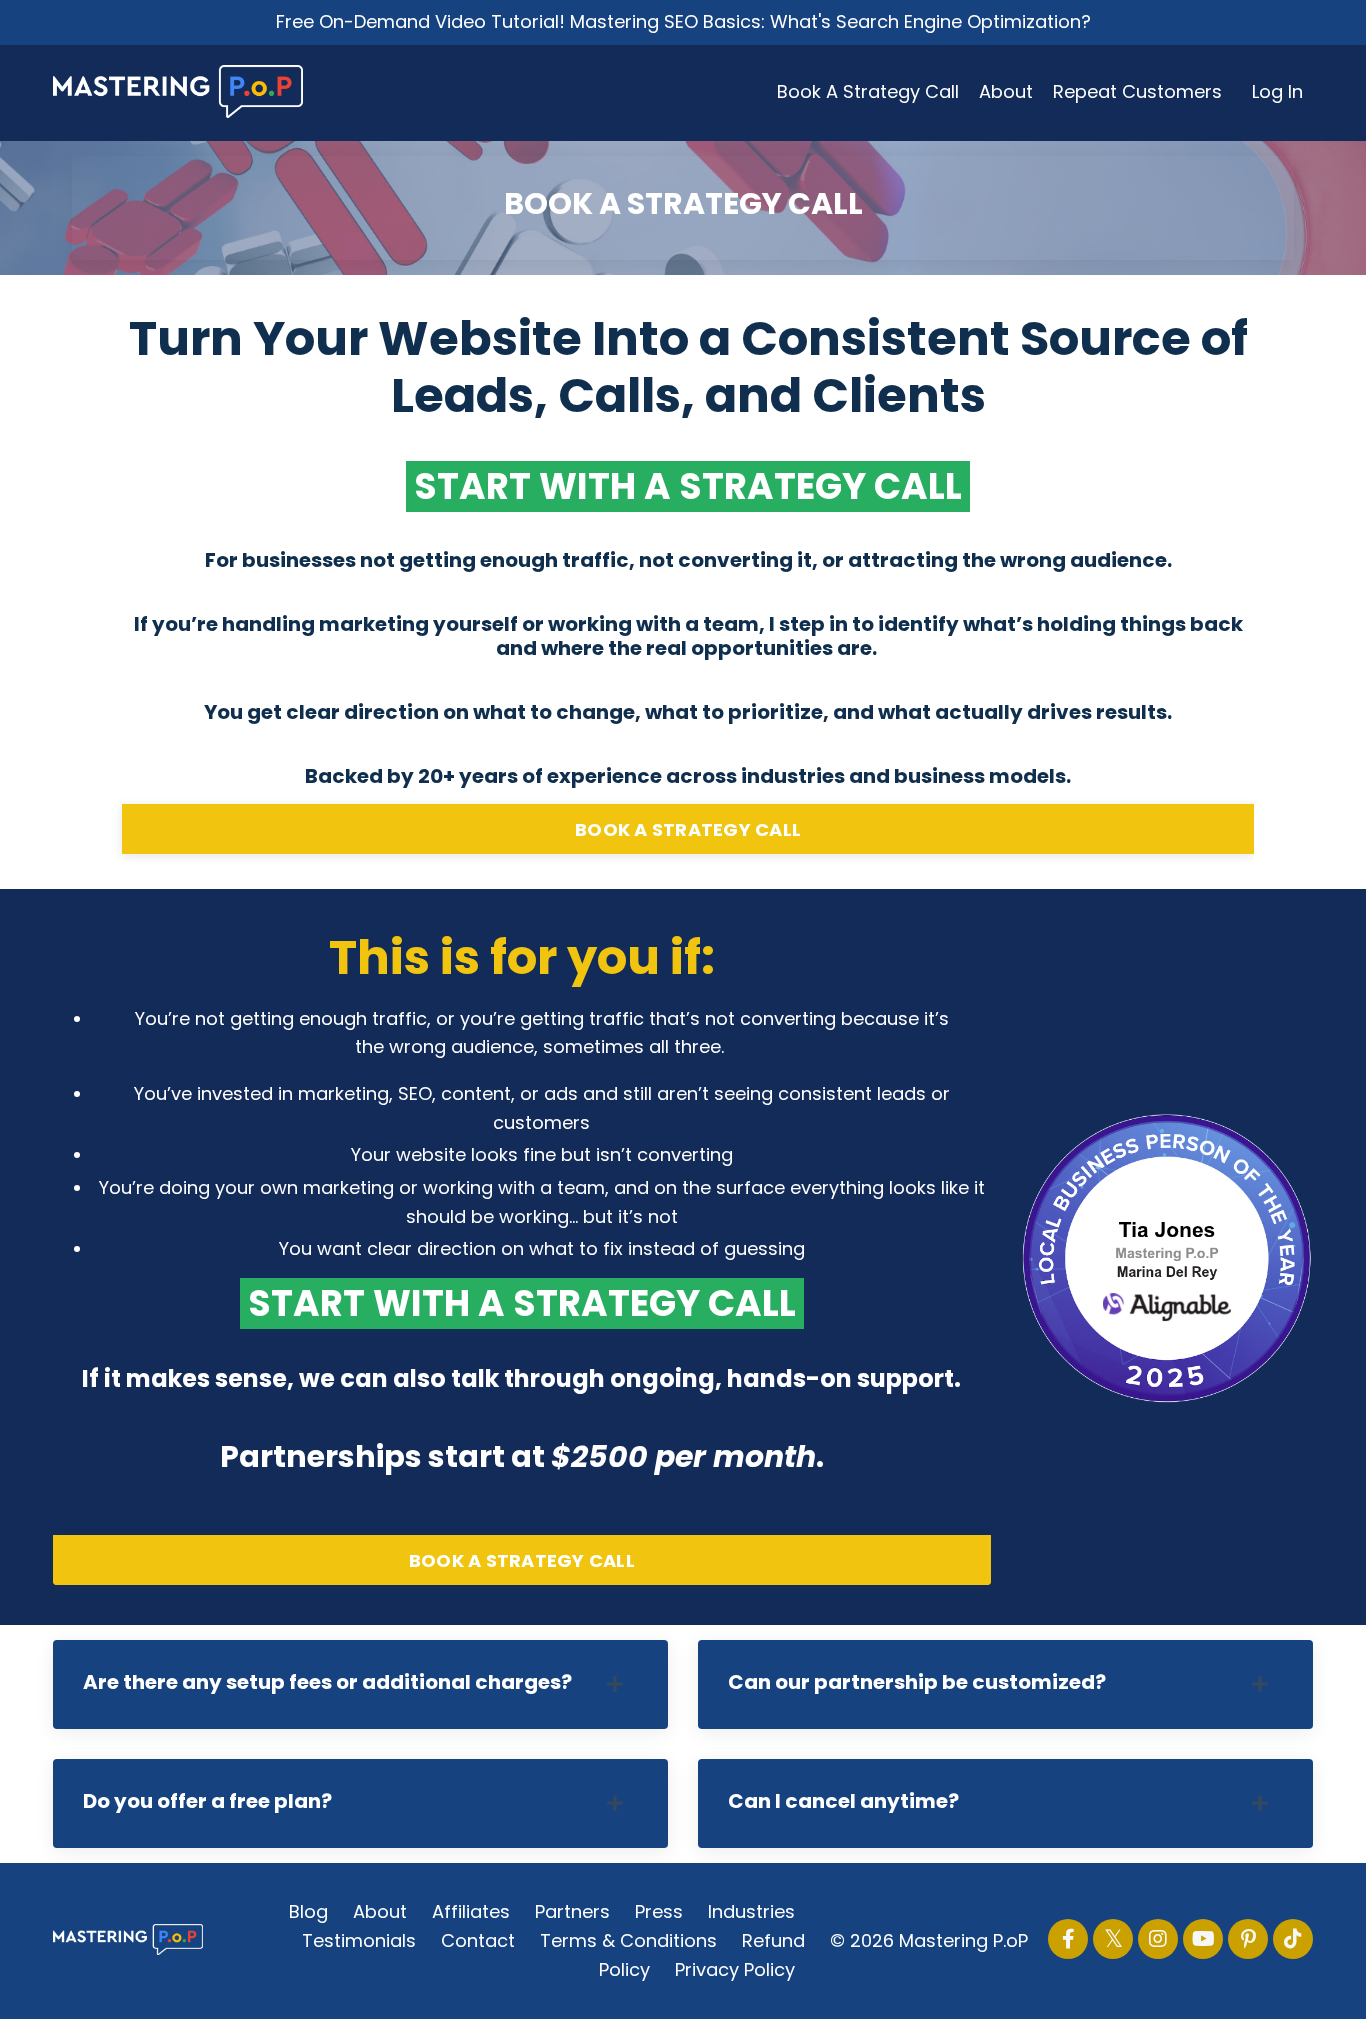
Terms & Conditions (628, 1940)
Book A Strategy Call (868, 91)
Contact (478, 1940)
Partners (572, 1911)
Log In (1277, 91)
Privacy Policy (735, 1969)
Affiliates (471, 1911)
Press (659, 1911)
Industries (751, 1911)
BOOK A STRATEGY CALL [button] (688, 829)
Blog (308, 1911)
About (1006, 91)
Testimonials (359, 1940)
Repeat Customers (1137, 91)
